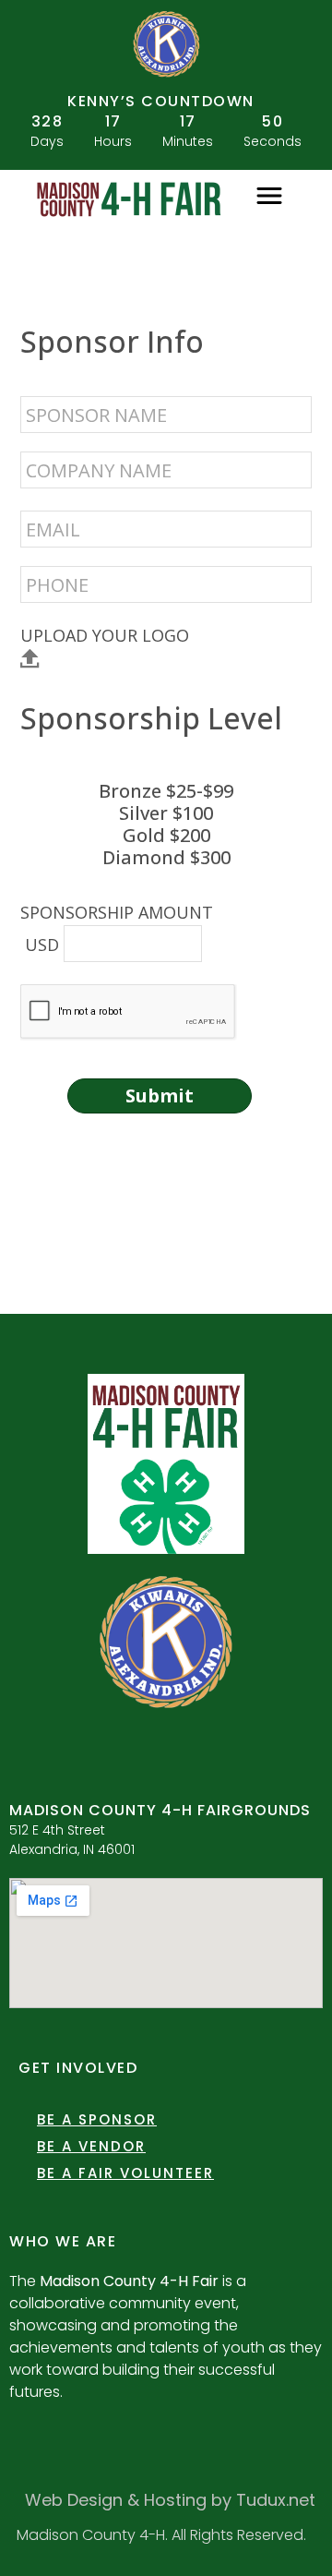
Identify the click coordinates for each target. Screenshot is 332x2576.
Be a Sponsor (97, 2119)
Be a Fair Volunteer (125, 2173)
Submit (160, 1095)
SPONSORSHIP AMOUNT (117, 912)
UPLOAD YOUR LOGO (105, 636)
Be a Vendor (91, 2146)
